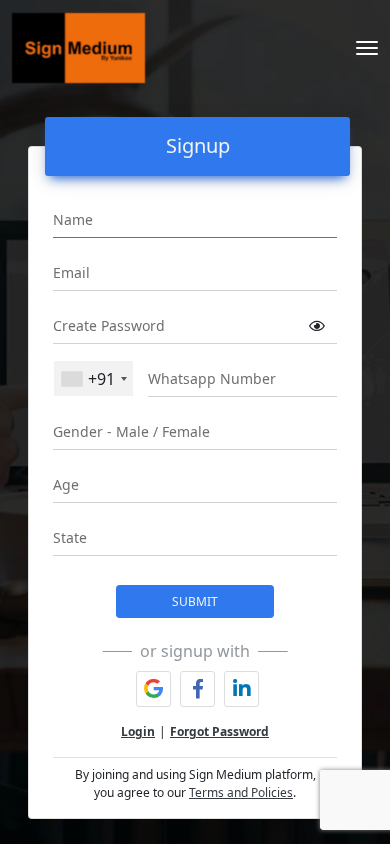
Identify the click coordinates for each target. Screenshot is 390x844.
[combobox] (93, 378)
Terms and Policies (241, 792)
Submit (195, 601)
